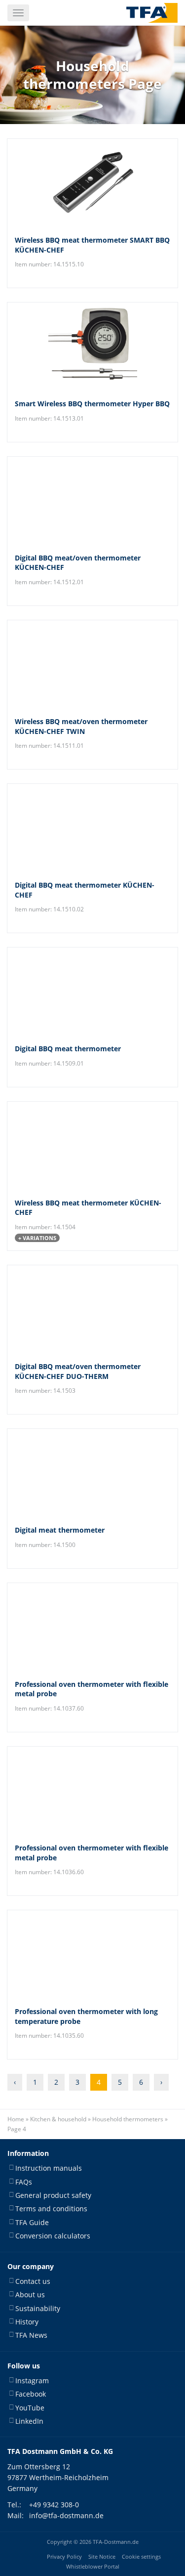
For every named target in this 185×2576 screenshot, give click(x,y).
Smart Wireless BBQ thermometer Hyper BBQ (92, 404)
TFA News (31, 2335)
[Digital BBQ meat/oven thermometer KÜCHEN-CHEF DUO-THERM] (92, 1310)
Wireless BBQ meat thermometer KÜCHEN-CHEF (88, 1208)
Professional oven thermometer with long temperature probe (86, 2016)
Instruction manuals (49, 2168)
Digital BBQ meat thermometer (68, 1049)
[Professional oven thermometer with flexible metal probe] (92, 1628)
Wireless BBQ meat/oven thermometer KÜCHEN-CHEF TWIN (81, 726)
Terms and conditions (51, 2209)
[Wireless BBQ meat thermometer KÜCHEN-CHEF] (92, 1146)
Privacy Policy (64, 2556)
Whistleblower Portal (93, 2566)
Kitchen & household (58, 2119)
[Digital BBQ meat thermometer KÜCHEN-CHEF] (92, 828)
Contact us (33, 2281)
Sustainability (38, 2308)
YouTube (30, 2407)
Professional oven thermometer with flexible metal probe (92, 1689)
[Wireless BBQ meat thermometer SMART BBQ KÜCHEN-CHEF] (92, 183)
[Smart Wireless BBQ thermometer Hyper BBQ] (92, 347)
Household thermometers (128, 2119)
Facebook (31, 2394)
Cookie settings (141, 2556)
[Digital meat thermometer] (92, 1473)
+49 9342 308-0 (54, 2504)
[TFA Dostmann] (152, 13)
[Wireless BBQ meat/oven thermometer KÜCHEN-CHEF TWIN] (92, 665)
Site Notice (102, 2556)
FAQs (24, 2181)
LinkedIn (29, 2421)
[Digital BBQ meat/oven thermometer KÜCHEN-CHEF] (92, 501)
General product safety (53, 2195)
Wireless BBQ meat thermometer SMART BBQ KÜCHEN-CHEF (92, 245)
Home (16, 2119)
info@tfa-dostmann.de (66, 2515)
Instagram (32, 2381)
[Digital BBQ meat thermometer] (92, 992)
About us (30, 2295)
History (27, 2322)
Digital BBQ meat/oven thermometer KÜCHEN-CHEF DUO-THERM (78, 1371)
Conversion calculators (53, 2236)
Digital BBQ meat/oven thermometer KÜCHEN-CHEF (78, 563)
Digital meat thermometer (60, 1530)
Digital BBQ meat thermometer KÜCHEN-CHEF (85, 890)
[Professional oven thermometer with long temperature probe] (92, 1955)
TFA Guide (32, 2222)
